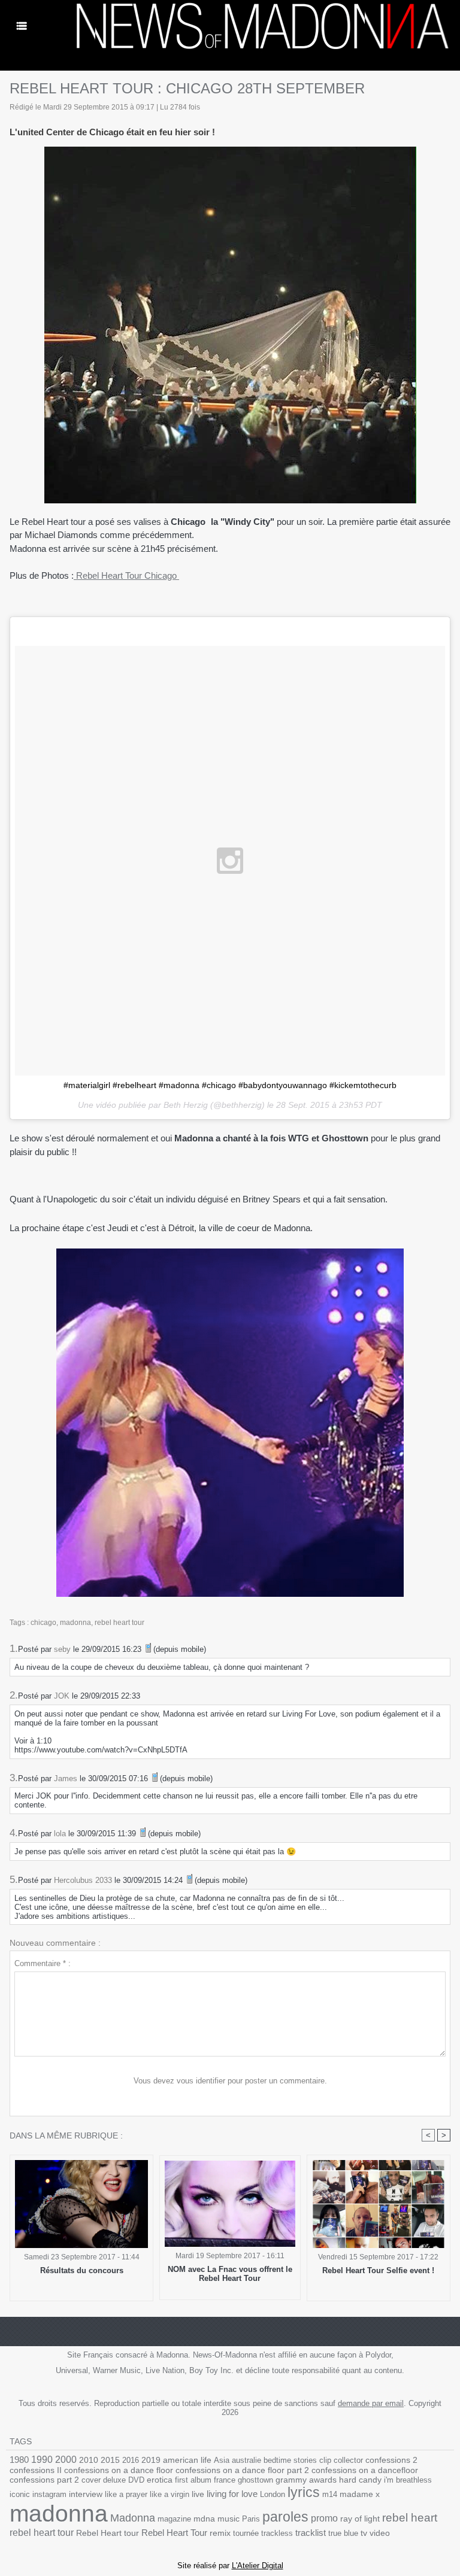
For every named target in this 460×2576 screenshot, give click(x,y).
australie (246, 2460)
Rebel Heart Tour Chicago (126, 575)
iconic (20, 2494)
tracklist (311, 2533)
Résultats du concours (82, 2270)
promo (324, 2518)
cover (91, 2480)
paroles (285, 2517)
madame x (360, 2494)
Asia (222, 2460)
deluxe (114, 2480)
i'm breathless (408, 2480)
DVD (136, 2480)
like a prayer (126, 2494)
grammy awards (306, 2480)
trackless (277, 2533)
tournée (246, 2533)
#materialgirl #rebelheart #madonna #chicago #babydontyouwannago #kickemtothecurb (230, 1085)
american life (187, 2460)
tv (364, 2533)
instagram (49, 2494)
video (380, 2533)
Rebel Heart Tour (174, 2533)
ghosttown (255, 2480)
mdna (204, 2519)
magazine (174, 2519)
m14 (330, 2494)
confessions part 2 (44, 2480)
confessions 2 (391, 2460)
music (229, 2519)
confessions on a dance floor (119, 2470)
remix (220, 2533)
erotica (160, 2480)
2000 (66, 2460)
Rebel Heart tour (108, 2533)
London (273, 2494)
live (198, 2494)
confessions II (36, 2470)
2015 (110, 2460)
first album (193, 2480)
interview (86, 2494)
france (225, 2480)
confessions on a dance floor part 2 (242, 2470)
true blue (343, 2533)
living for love (232, 2494)
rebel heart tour (119, 1623)
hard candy (360, 2480)
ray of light (360, 2519)
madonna (75, 1623)
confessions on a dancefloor (365, 2470)
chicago (43, 1623)
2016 (131, 2460)
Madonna (133, 2518)
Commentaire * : (43, 1963)
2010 (89, 2460)
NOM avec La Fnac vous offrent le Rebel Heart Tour (230, 2274)
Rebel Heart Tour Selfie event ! (378, 2270)
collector (348, 2460)
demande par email (371, 2403)
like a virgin (170, 2494)
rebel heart (410, 2518)
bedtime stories (290, 2460)
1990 (42, 2459)
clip (325, 2460)
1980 (19, 2460)
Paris (251, 2519)
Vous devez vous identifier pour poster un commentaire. (230, 2081)
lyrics (304, 2492)
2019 (151, 2460)
